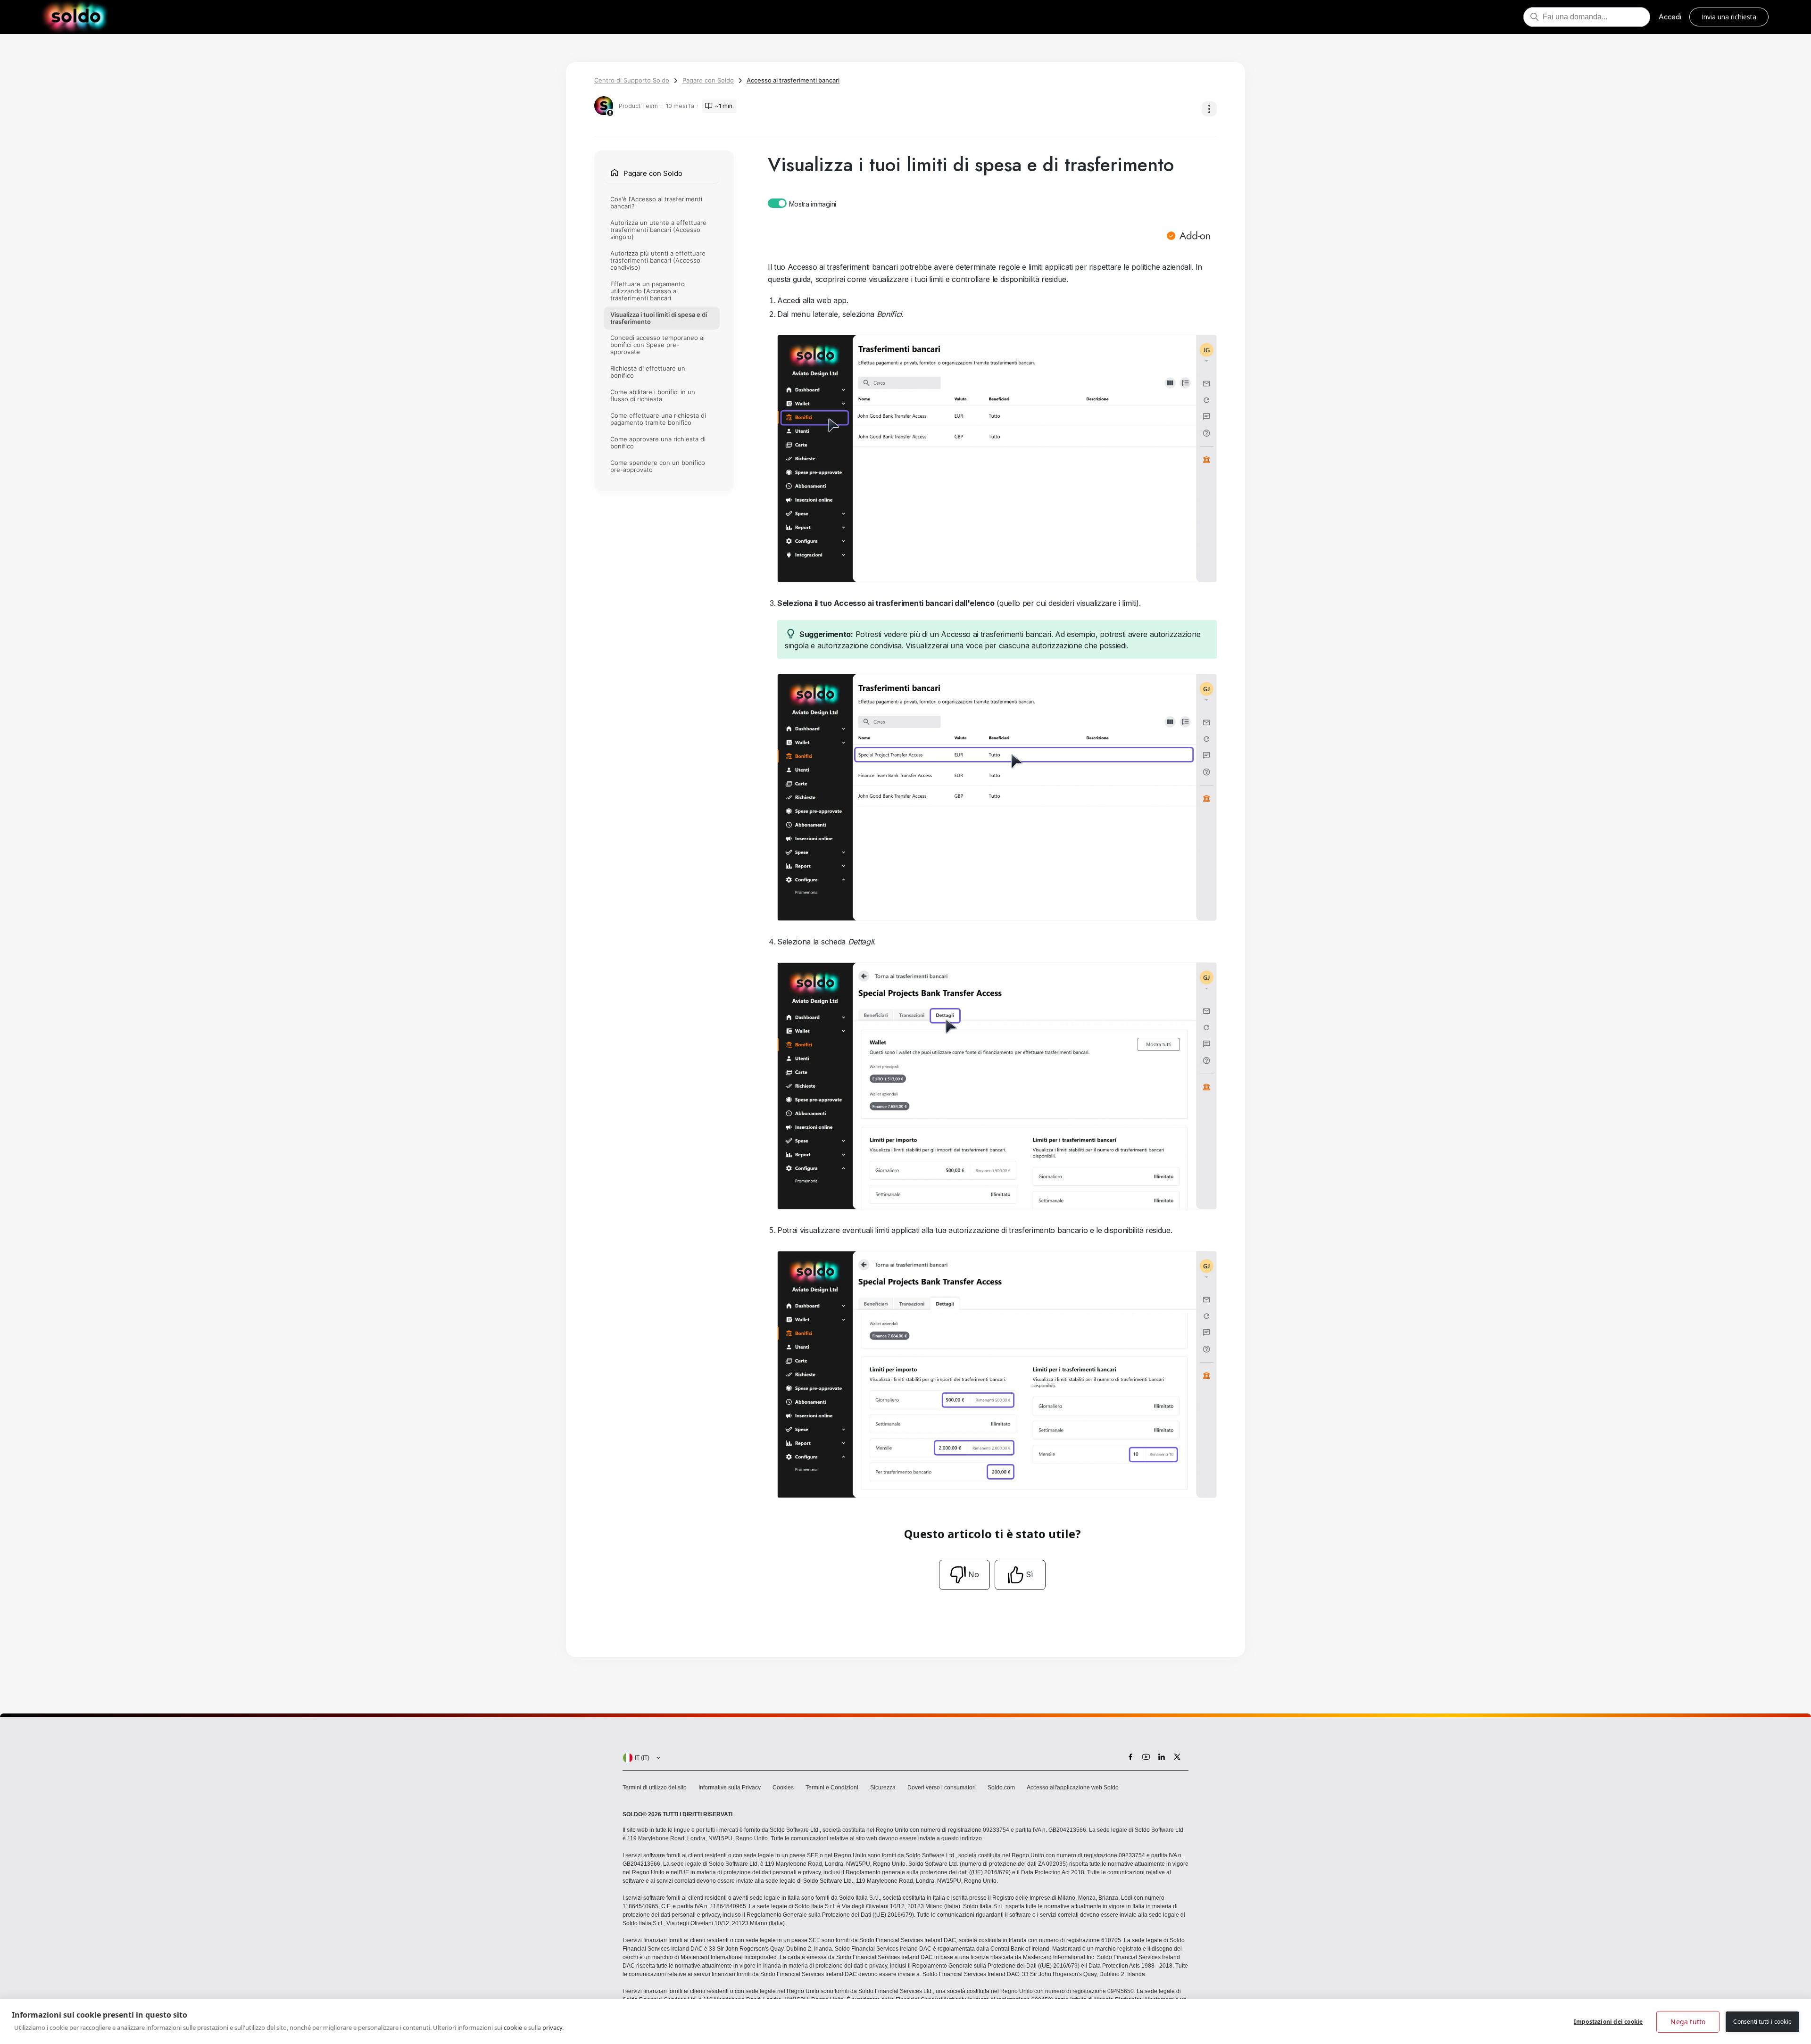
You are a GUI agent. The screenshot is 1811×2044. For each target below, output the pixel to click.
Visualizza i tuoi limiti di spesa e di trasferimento (659, 318)
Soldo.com (1001, 1787)
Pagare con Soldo (708, 80)
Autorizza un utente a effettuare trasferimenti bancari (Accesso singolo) (658, 230)
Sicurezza (883, 1787)
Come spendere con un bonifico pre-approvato (658, 466)
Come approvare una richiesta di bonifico (658, 443)
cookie (513, 2027)
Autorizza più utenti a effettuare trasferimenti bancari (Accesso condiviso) (658, 260)
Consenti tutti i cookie (1762, 2022)
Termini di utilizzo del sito (655, 1787)
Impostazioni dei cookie (1608, 2022)
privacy (552, 2027)
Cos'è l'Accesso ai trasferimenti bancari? (656, 203)
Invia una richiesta (1729, 17)
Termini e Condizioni (832, 1787)
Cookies (783, 1787)
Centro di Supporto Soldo (632, 80)
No (974, 1574)
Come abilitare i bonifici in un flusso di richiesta (653, 395)
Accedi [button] (1670, 17)
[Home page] (76, 17)
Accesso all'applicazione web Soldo (1073, 1787)
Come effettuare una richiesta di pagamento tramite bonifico (658, 419)
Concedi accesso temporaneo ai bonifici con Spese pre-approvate (657, 345)
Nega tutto (1688, 2022)
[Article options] (1209, 109)
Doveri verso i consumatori (942, 1787)
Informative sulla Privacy (730, 1787)
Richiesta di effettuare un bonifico (648, 372)
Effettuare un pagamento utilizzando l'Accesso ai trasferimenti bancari (648, 291)
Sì (1029, 1574)
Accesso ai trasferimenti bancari (793, 80)
